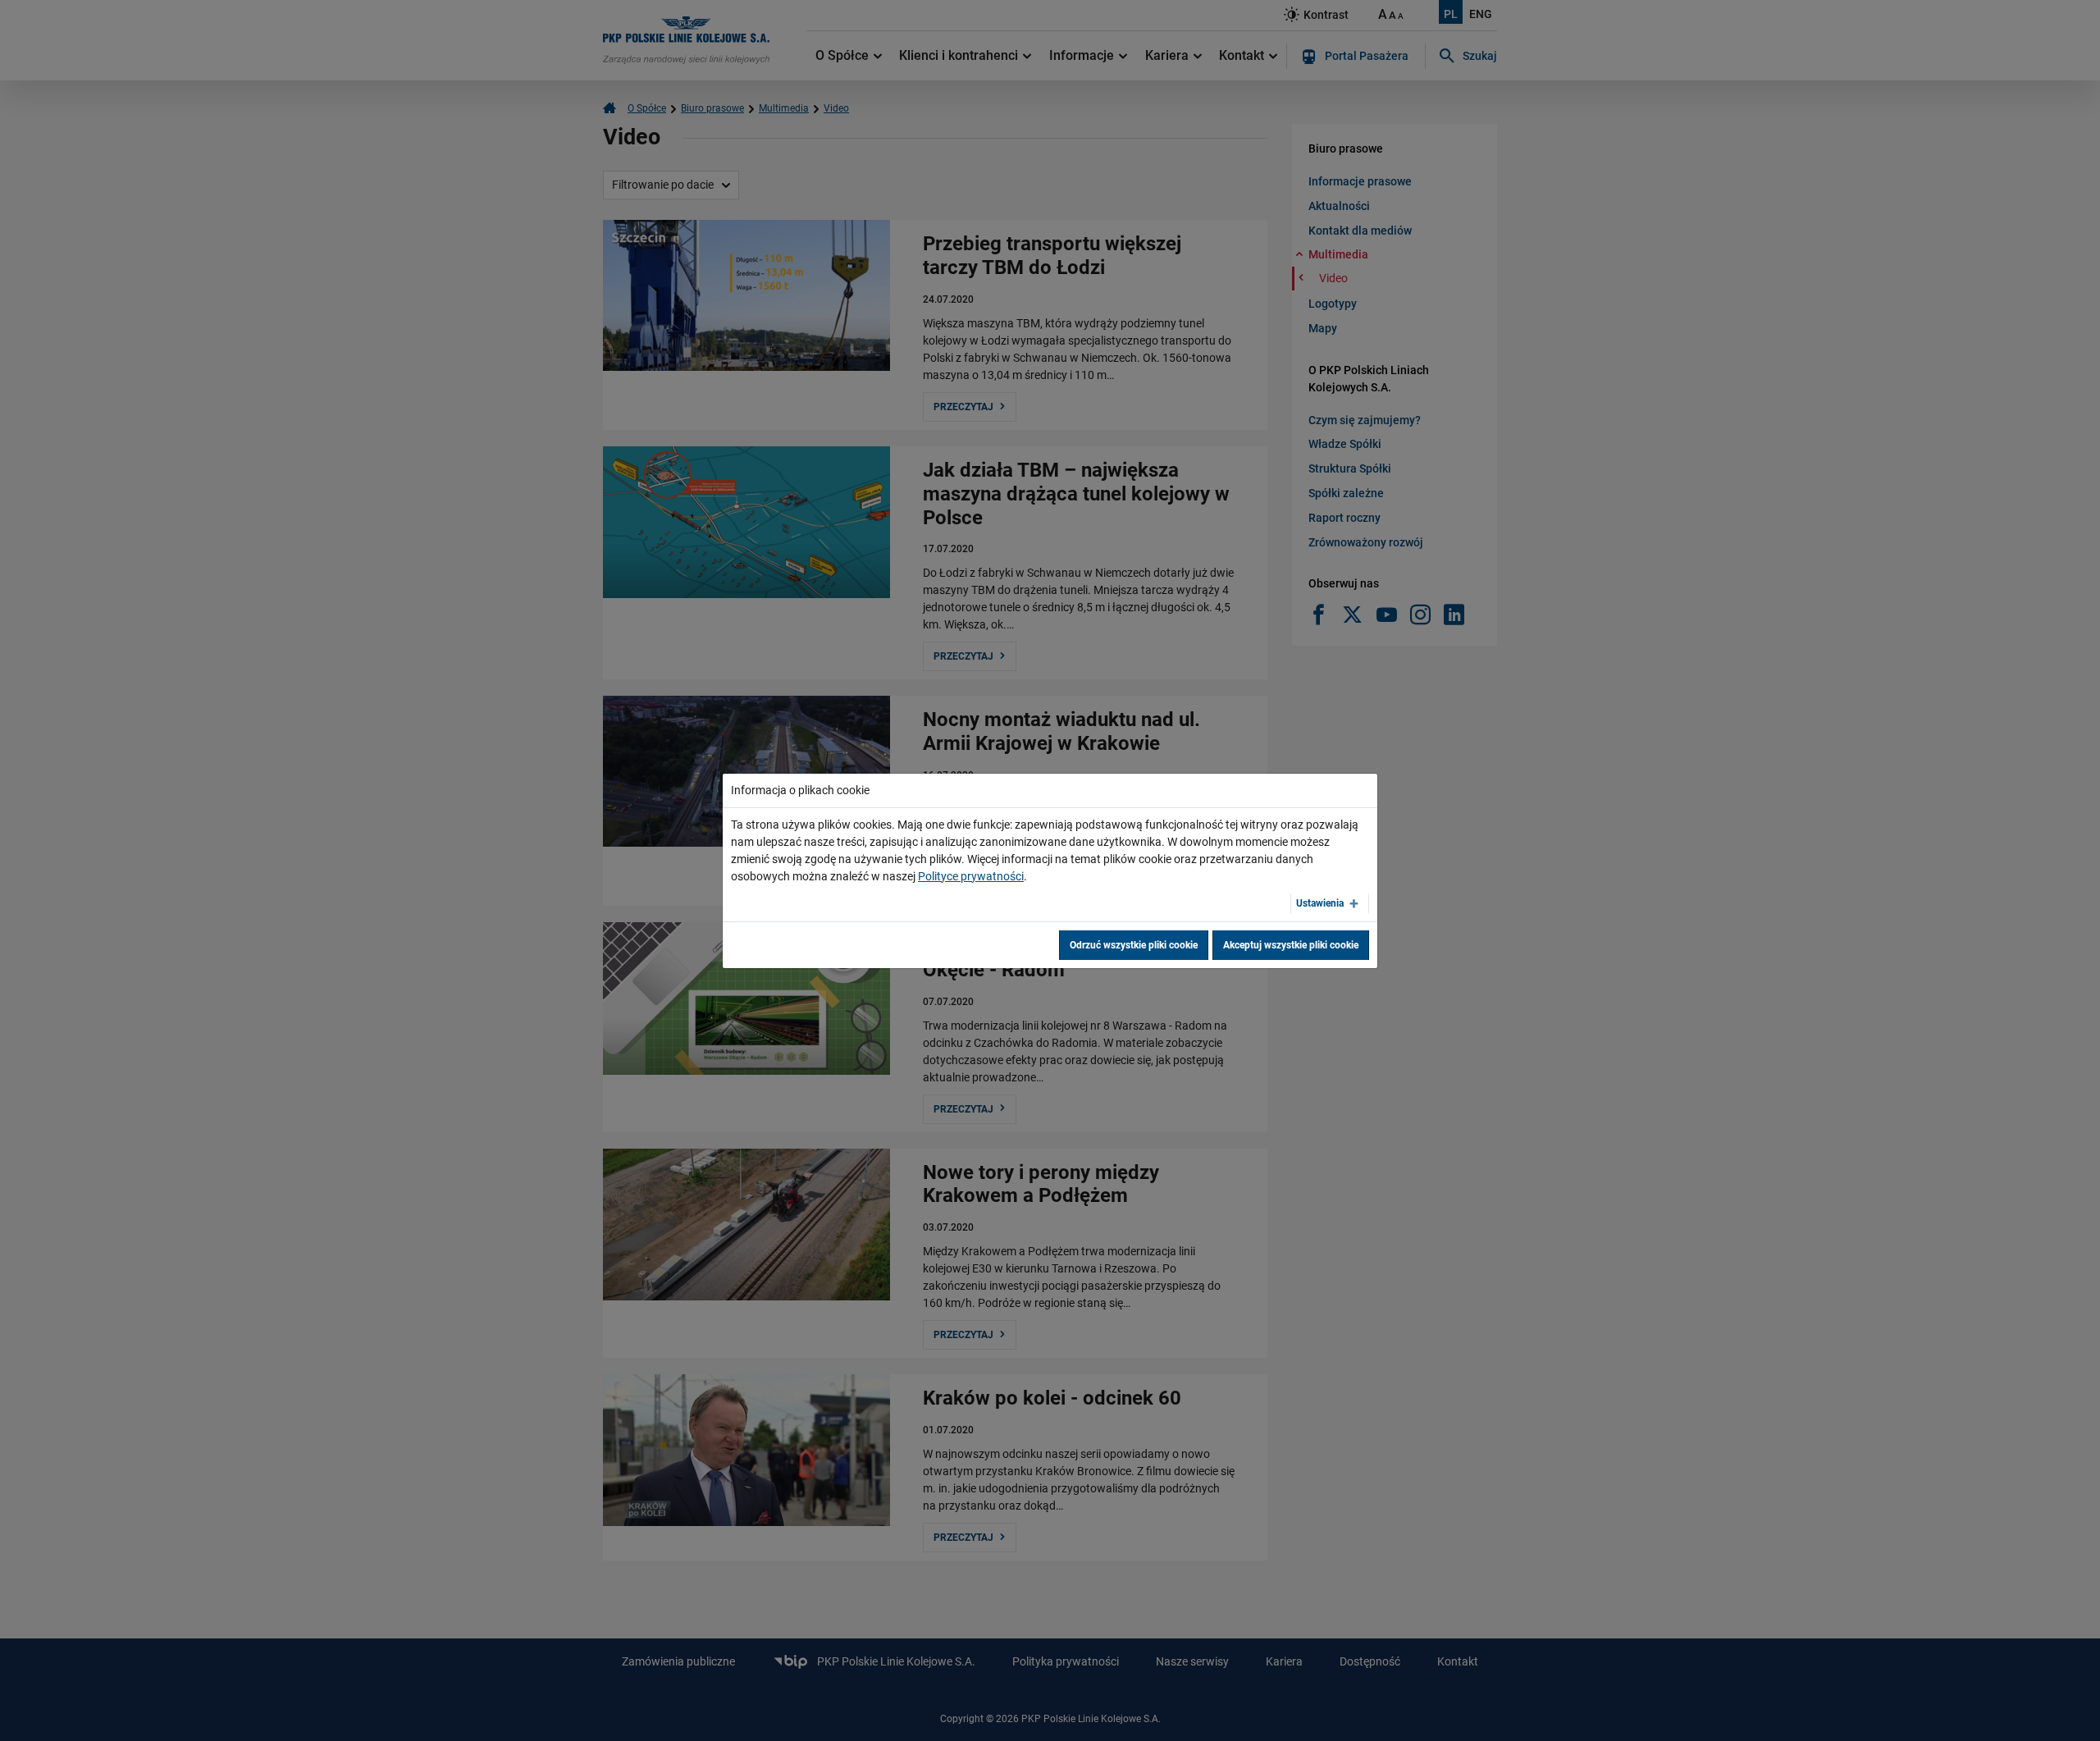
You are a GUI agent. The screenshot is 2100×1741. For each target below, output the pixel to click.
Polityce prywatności (971, 876)
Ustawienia (1320, 903)
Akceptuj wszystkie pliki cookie (1291, 945)
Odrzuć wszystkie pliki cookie (1134, 945)
